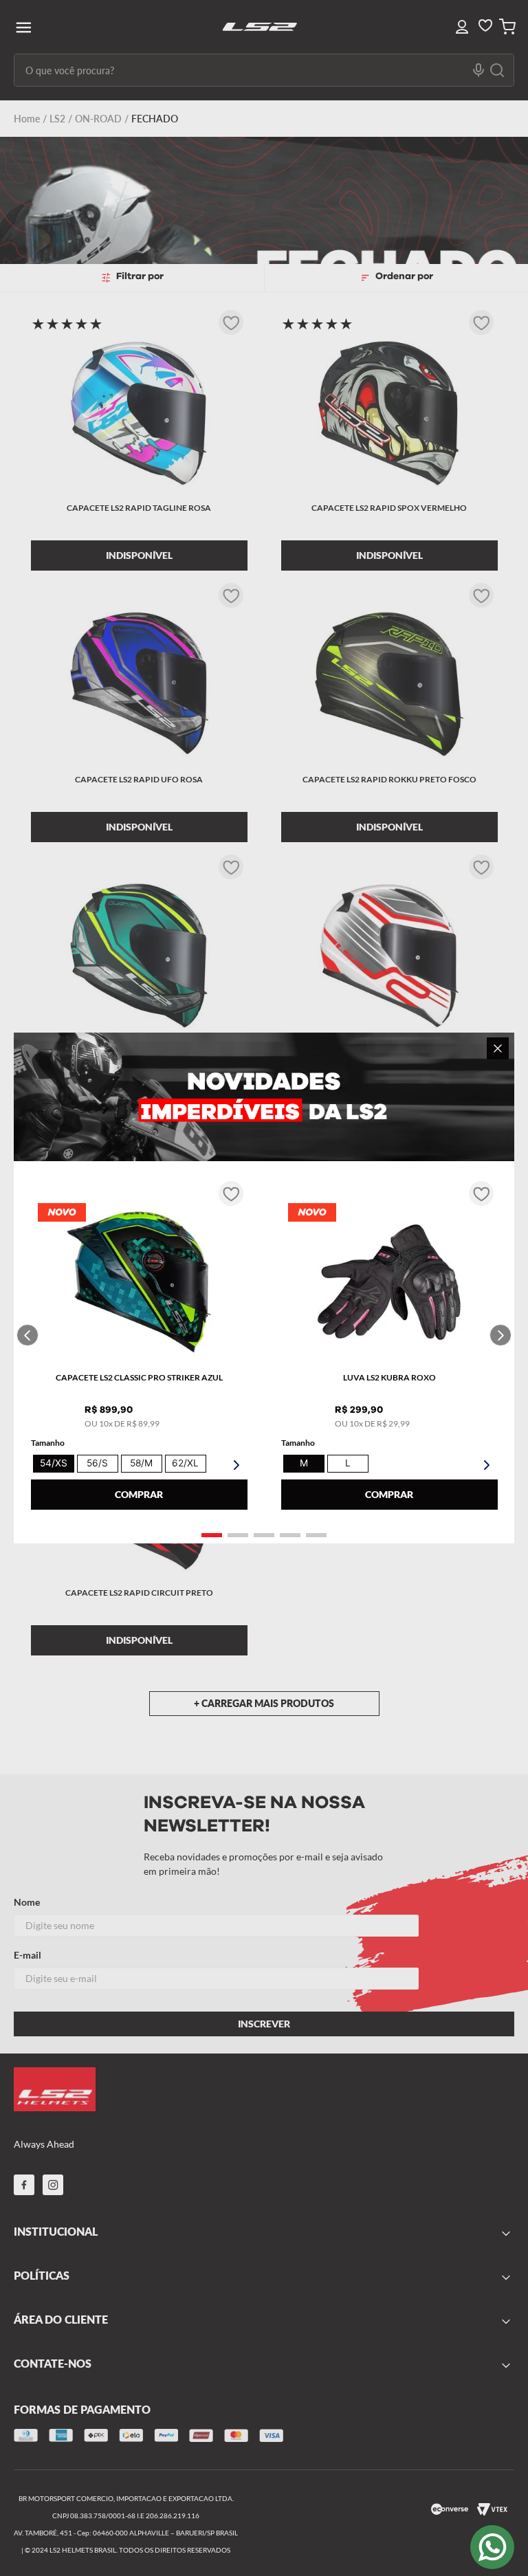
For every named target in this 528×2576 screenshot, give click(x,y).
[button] (212, 1535)
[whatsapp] (492, 2547)
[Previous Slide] (27, 1335)
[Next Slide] (500, 1335)
